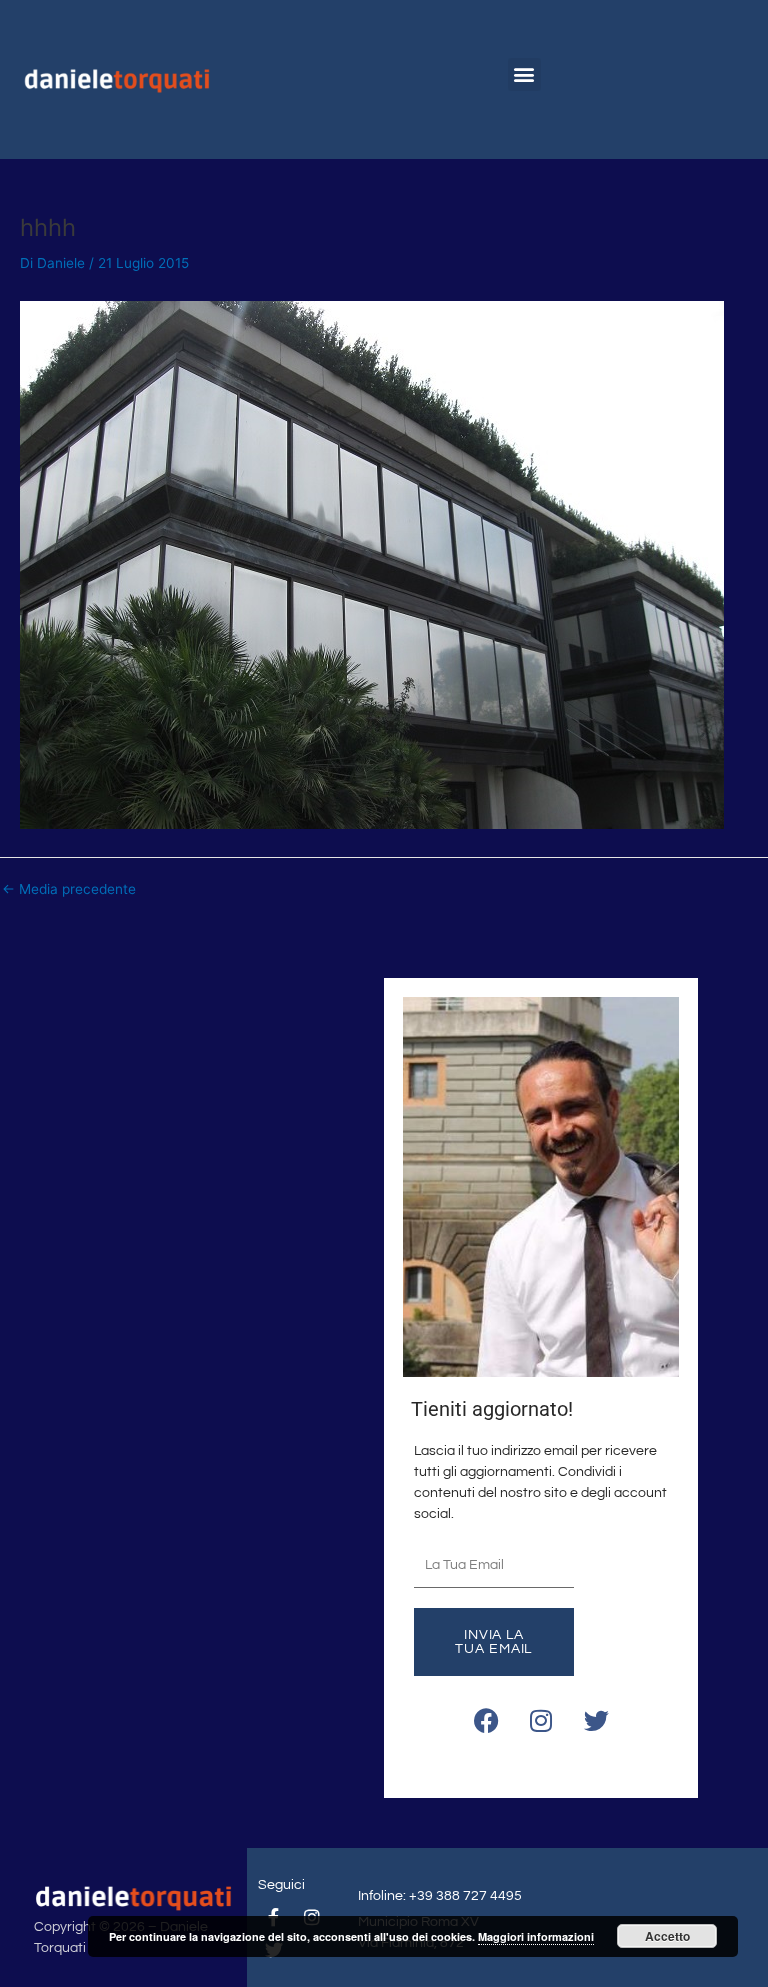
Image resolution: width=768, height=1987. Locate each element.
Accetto (667, 1936)
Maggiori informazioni (536, 1936)
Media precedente (69, 890)
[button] (524, 74)
